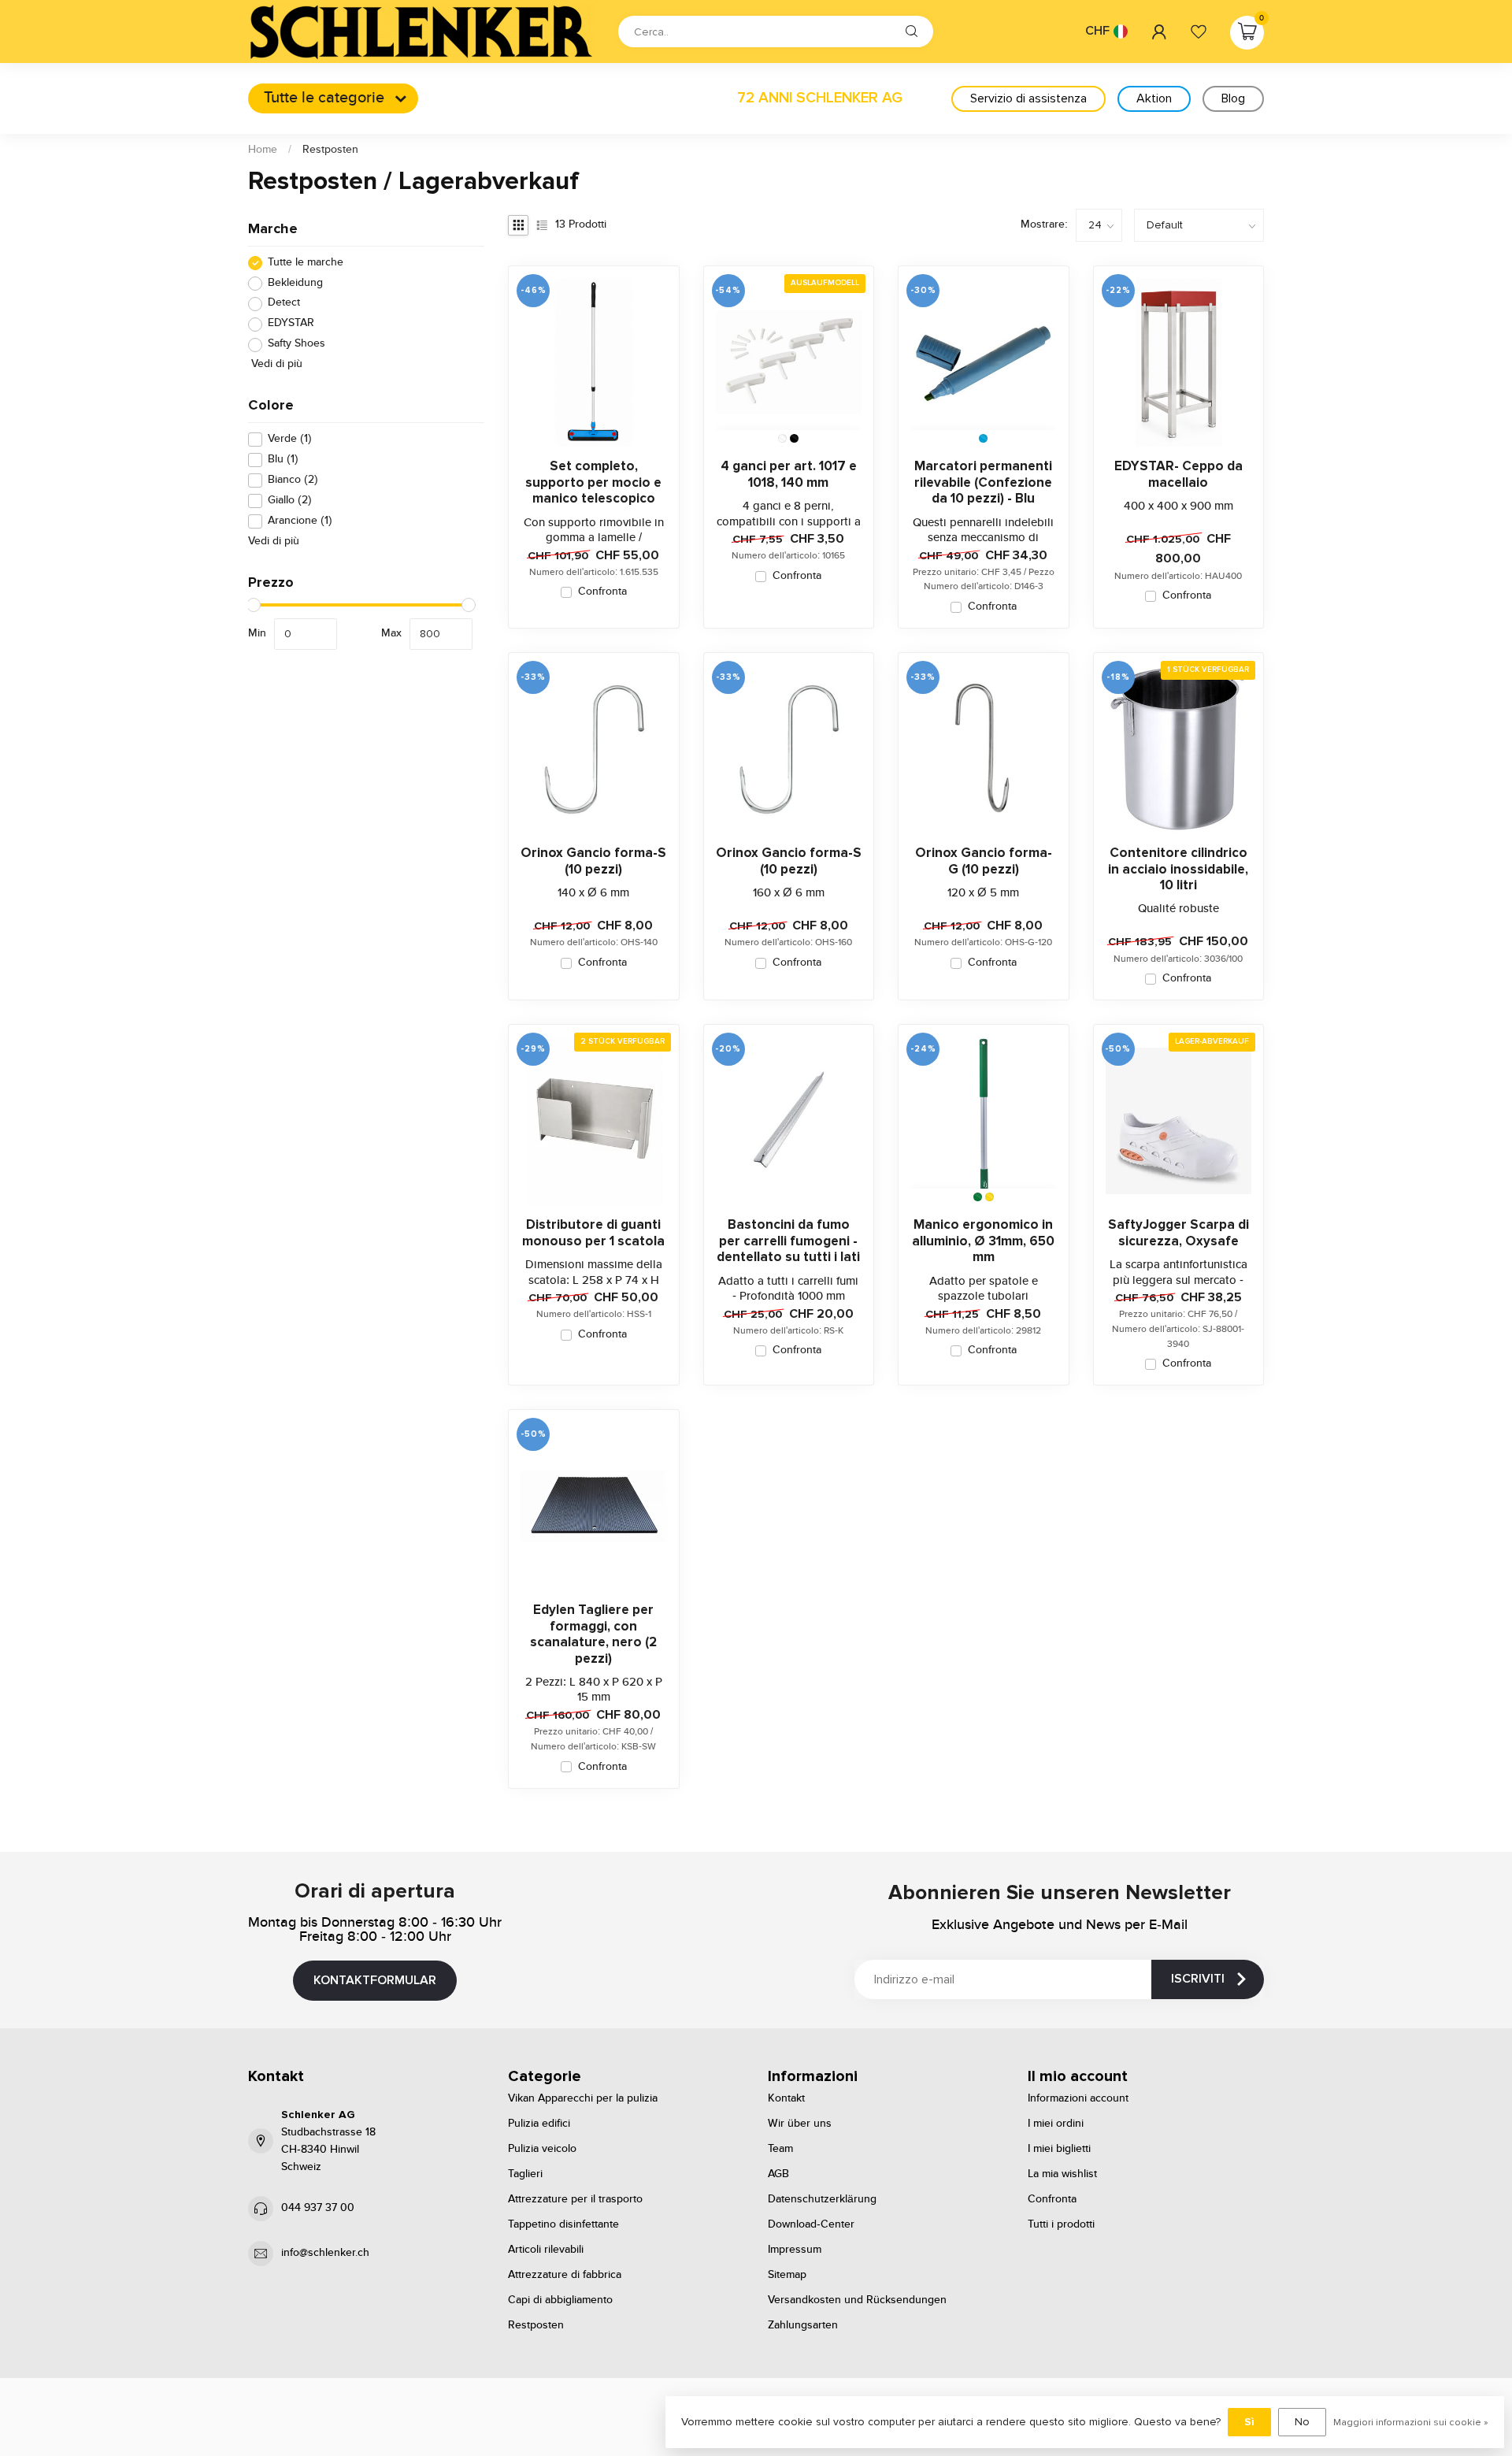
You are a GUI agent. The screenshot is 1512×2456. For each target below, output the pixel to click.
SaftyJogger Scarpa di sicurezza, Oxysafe (1178, 1233)
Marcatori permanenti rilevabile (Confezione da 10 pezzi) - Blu (983, 482)
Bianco (293, 480)
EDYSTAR (291, 324)
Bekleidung (295, 283)
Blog (1233, 98)
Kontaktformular (375, 1980)
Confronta (602, 592)
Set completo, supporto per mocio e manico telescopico (593, 482)
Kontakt (786, 2098)
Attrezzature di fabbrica (565, 2275)
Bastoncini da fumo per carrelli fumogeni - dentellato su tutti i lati (788, 1241)
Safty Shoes (296, 345)
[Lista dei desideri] (1199, 32)
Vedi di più (275, 365)
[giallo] (989, 1197)
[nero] (794, 438)
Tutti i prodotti (1061, 2224)
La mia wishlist (1062, 2174)
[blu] (983, 438)
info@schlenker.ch (325, 2253)
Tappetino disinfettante (563, 2224)
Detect (284, 304)
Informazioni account (1078, 2098)
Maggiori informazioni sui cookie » (1411, 2422)
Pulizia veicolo (542, 2149)
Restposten (330, 150)
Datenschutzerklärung (822, 2199)
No (1302, 2422)
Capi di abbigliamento (560, 2300)
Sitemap (787, 2275)
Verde (290, 439)
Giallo (290, 501)
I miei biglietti (1059, 2149)
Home (263, 150)
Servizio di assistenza (1028, 98)
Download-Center (811, 2224)
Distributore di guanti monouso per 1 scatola (593, 1233)
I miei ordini (1056, 2124)
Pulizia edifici (539, 2124)
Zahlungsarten (803, 2325)
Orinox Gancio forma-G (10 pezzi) (984, 861)
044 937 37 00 (318, 2208)
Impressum (795, 2250)
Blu (283, 460)
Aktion (1154, 98)
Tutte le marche (306, 263)
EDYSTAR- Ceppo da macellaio (1178, 474)
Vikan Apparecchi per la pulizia (583, 2098)
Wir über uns (800, 2124)
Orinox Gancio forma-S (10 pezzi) (593, 861)
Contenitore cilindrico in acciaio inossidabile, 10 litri (1178, 869)
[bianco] (782, 438)
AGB (778, 2174)
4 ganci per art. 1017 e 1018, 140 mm (789, 474)
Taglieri (525, 2174)
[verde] (978, 1197)
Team (780, 2149)
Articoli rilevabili (546, 2250)
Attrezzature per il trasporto (575, 2199)
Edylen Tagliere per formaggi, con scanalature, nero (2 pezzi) (593, 1634)
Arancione (300, 521)
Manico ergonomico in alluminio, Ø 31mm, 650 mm (983, 1241)
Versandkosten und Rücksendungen (857, 2300)
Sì (1249, 2422)
